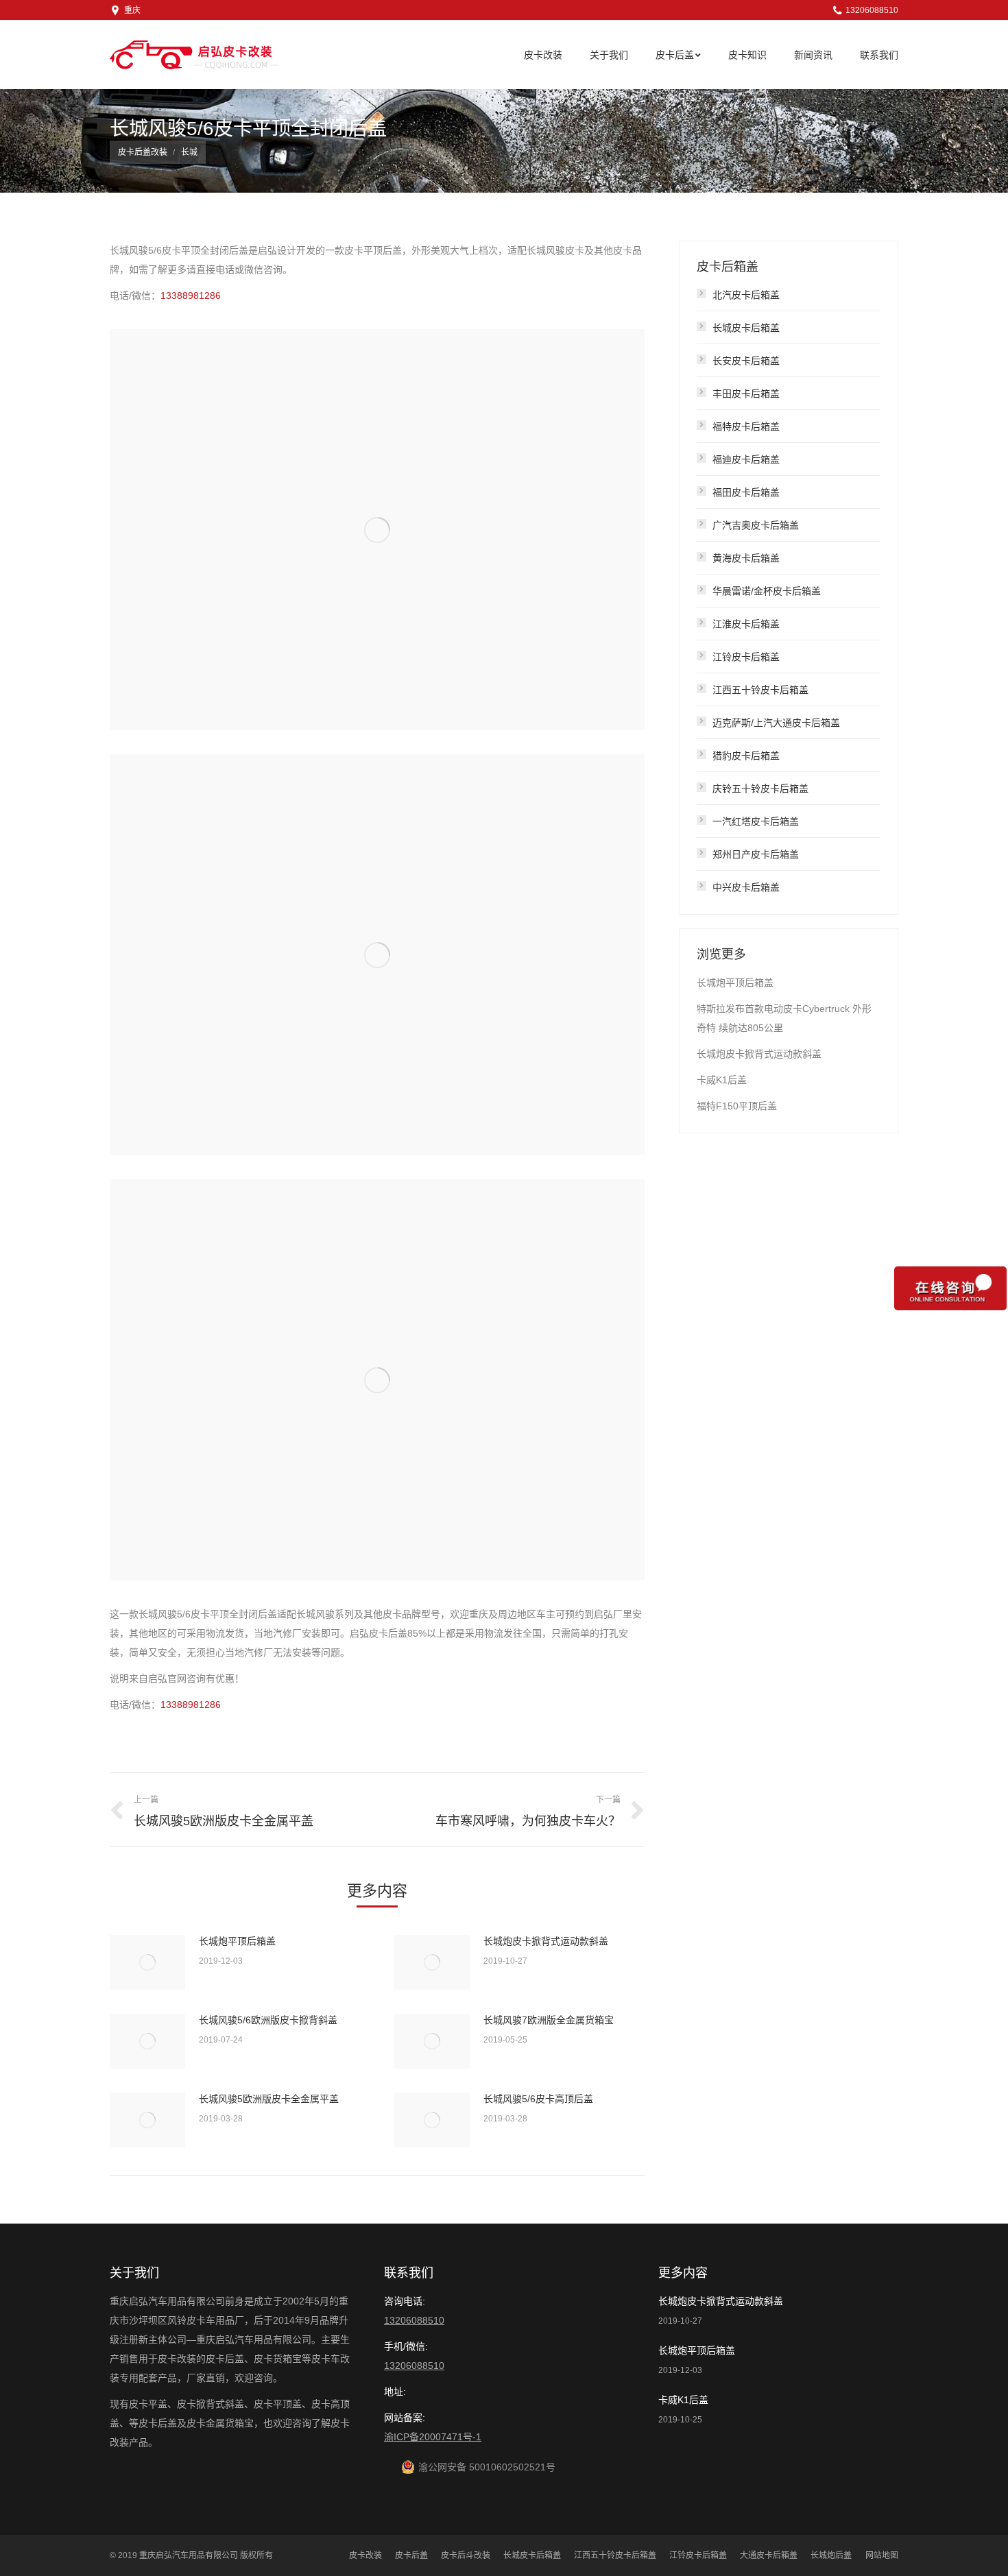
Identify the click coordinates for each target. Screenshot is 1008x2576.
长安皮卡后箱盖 (746, 361)
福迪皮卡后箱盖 (746, 459)
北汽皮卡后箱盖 (746, 295)
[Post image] (147, 1962)
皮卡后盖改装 (143, 152)
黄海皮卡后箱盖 (746, 558)
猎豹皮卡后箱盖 (746, 756)
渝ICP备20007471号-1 (433, 2437)
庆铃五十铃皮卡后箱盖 (760, 789)
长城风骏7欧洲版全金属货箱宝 (549, 2020)
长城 (189, 152)
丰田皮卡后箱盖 (746, 394)
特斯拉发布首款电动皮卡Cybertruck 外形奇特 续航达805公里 (784, 1018)
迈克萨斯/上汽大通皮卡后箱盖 (776, 723)
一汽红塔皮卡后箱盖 (756, 821)
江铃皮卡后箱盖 (746, 657)
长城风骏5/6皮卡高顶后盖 (538, 2099)
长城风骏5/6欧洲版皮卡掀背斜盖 (268, 2020)
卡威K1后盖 (722, 1080)
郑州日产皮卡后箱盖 (756, 854)
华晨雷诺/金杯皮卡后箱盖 (767, 591)
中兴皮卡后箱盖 (746, 887)
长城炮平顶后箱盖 (237, 1941)
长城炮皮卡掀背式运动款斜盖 (546, 1941)
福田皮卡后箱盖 (746, 492)
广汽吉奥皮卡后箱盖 (756, 525)
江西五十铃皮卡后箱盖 (760, 690)
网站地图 (882, 2555)
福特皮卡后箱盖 (746, 426)
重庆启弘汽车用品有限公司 (189, 2555)
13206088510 (414, 2320)
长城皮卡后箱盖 (746, 328)
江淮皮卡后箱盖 (746, 624)
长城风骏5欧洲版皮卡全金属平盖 (269, 2099)
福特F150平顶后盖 (737, 1106)
